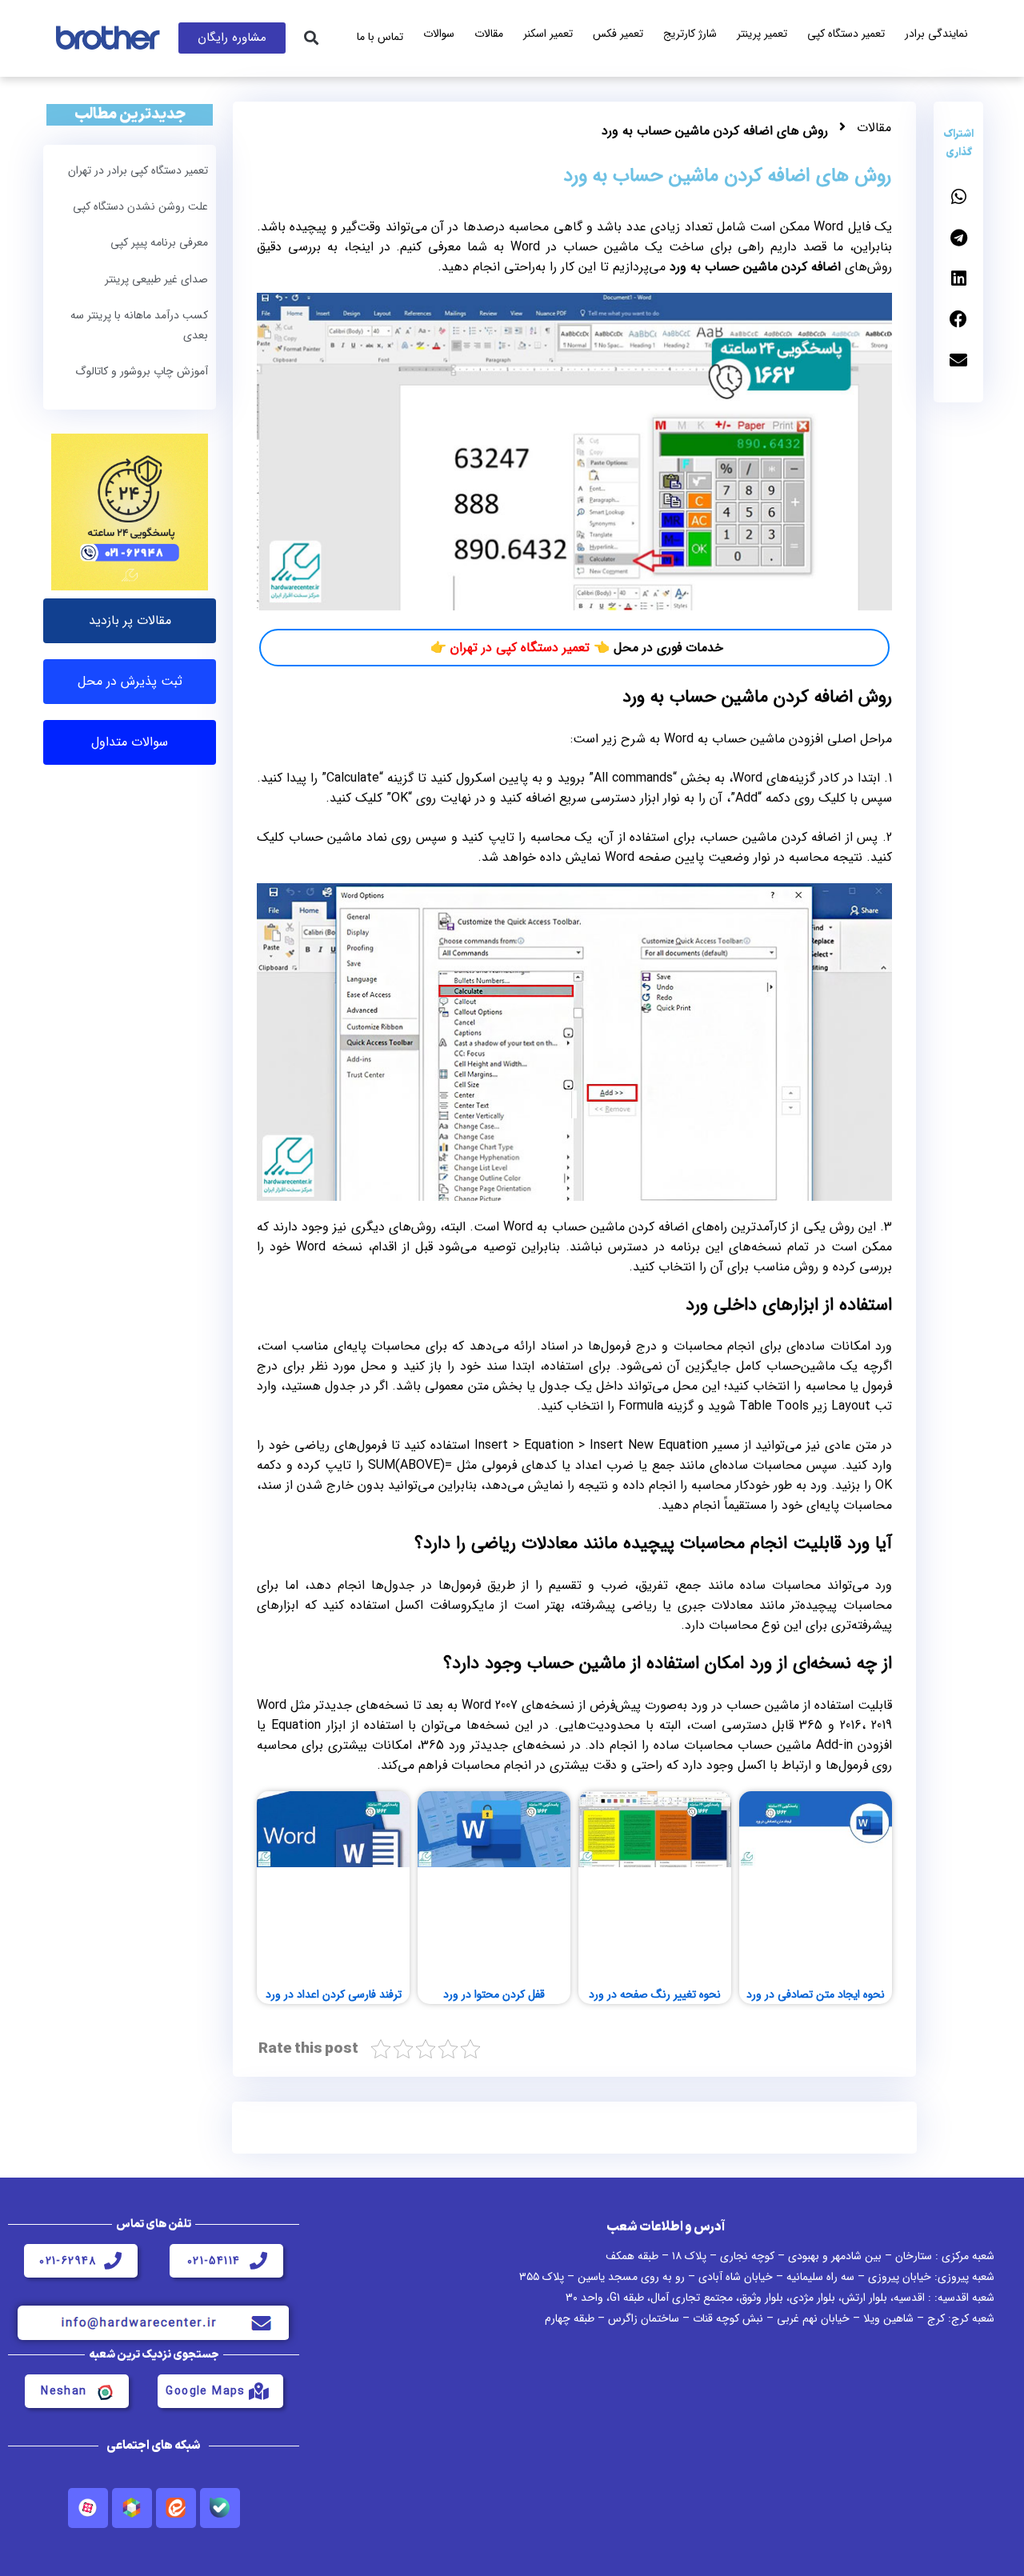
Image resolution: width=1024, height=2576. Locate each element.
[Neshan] (104, 2391)
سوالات (439, 34)
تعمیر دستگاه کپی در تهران (520, 648)
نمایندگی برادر (936, 34)
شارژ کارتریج (690, 34)
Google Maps (205, 2391)
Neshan (64, 2391)
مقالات (489, 34)
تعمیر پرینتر (762, 34)
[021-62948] (113, 2261)
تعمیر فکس (618, 34)
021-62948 (68, 2261)
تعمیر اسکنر (548, 34)
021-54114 (214, 2261)
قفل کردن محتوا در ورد (494, 1994)
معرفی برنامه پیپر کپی (159, 242)
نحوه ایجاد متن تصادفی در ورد (816, 1994)
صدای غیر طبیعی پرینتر (156, 279)
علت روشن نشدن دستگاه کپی (140, 206)
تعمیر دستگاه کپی (846, 34)
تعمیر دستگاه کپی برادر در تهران (138, 170)
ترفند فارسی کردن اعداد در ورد (334, 1994)
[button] (311, 38)
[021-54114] (258, 2261)
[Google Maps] (258, 2391)
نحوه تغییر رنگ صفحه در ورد (655, 1994)
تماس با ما (380, 37)
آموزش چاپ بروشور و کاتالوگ (142, 371)
